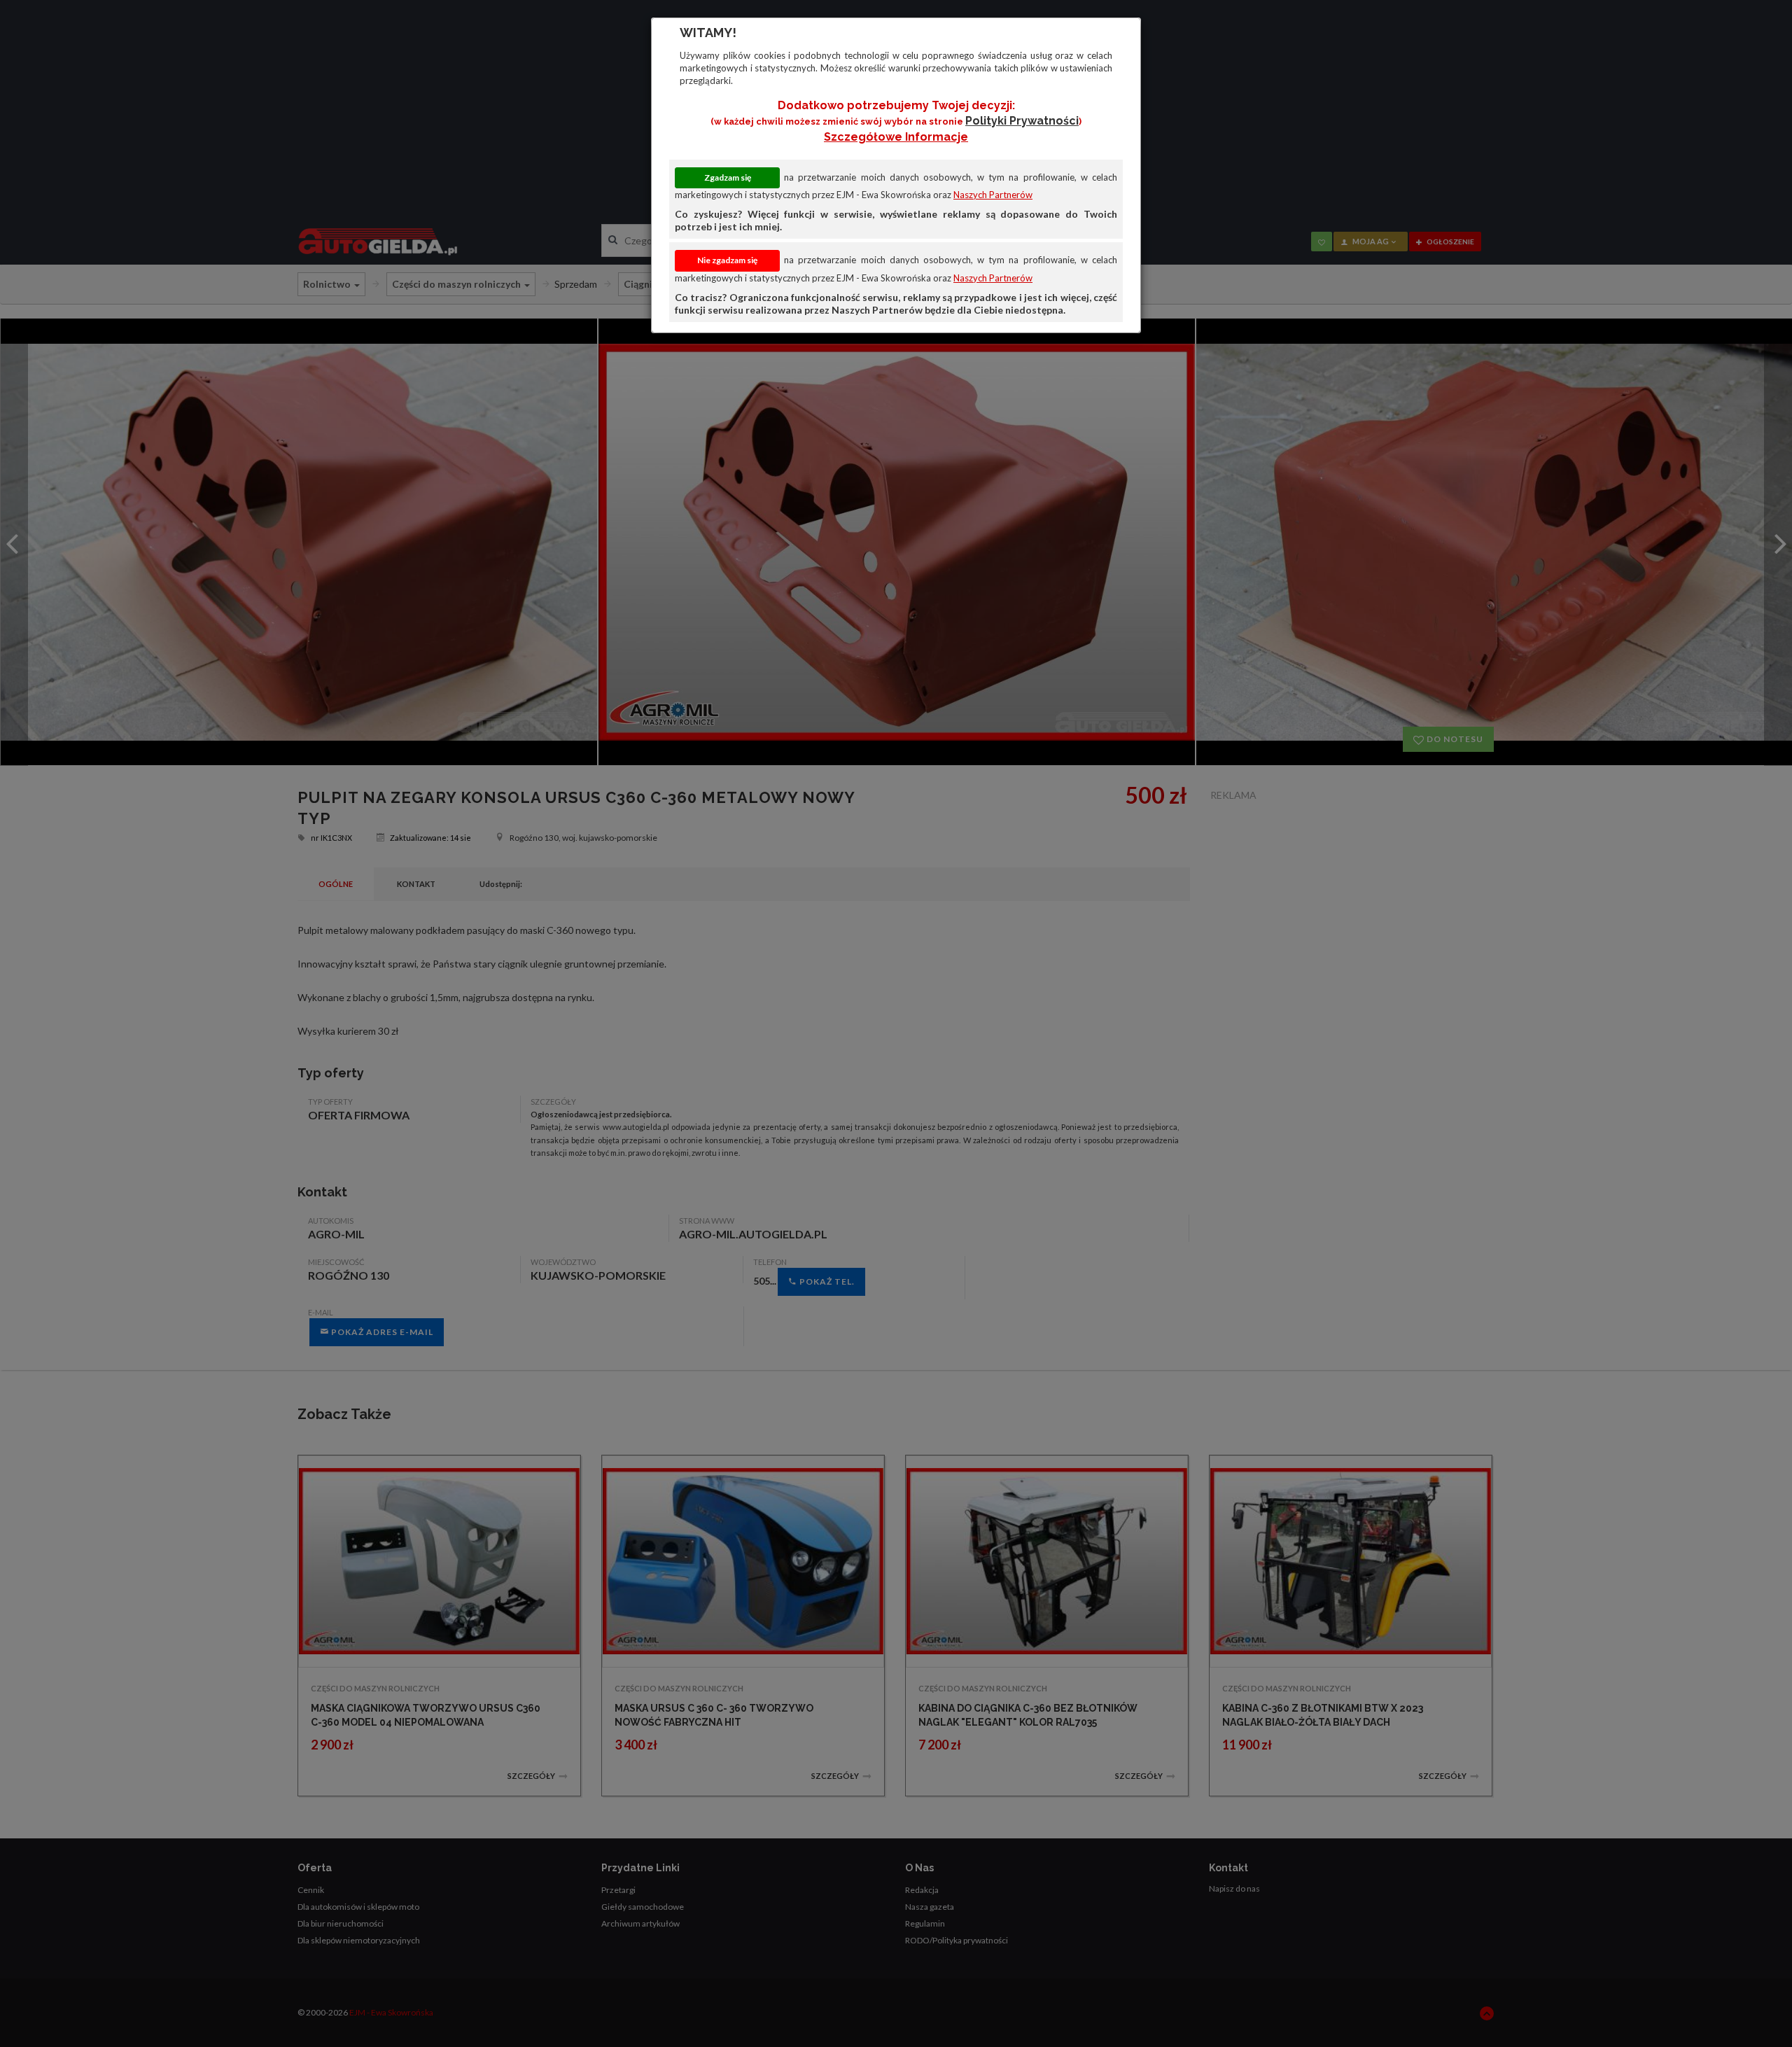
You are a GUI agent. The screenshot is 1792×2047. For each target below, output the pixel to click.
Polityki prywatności (1022, 121)
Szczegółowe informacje (896, 137)
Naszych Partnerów (993, 195)
